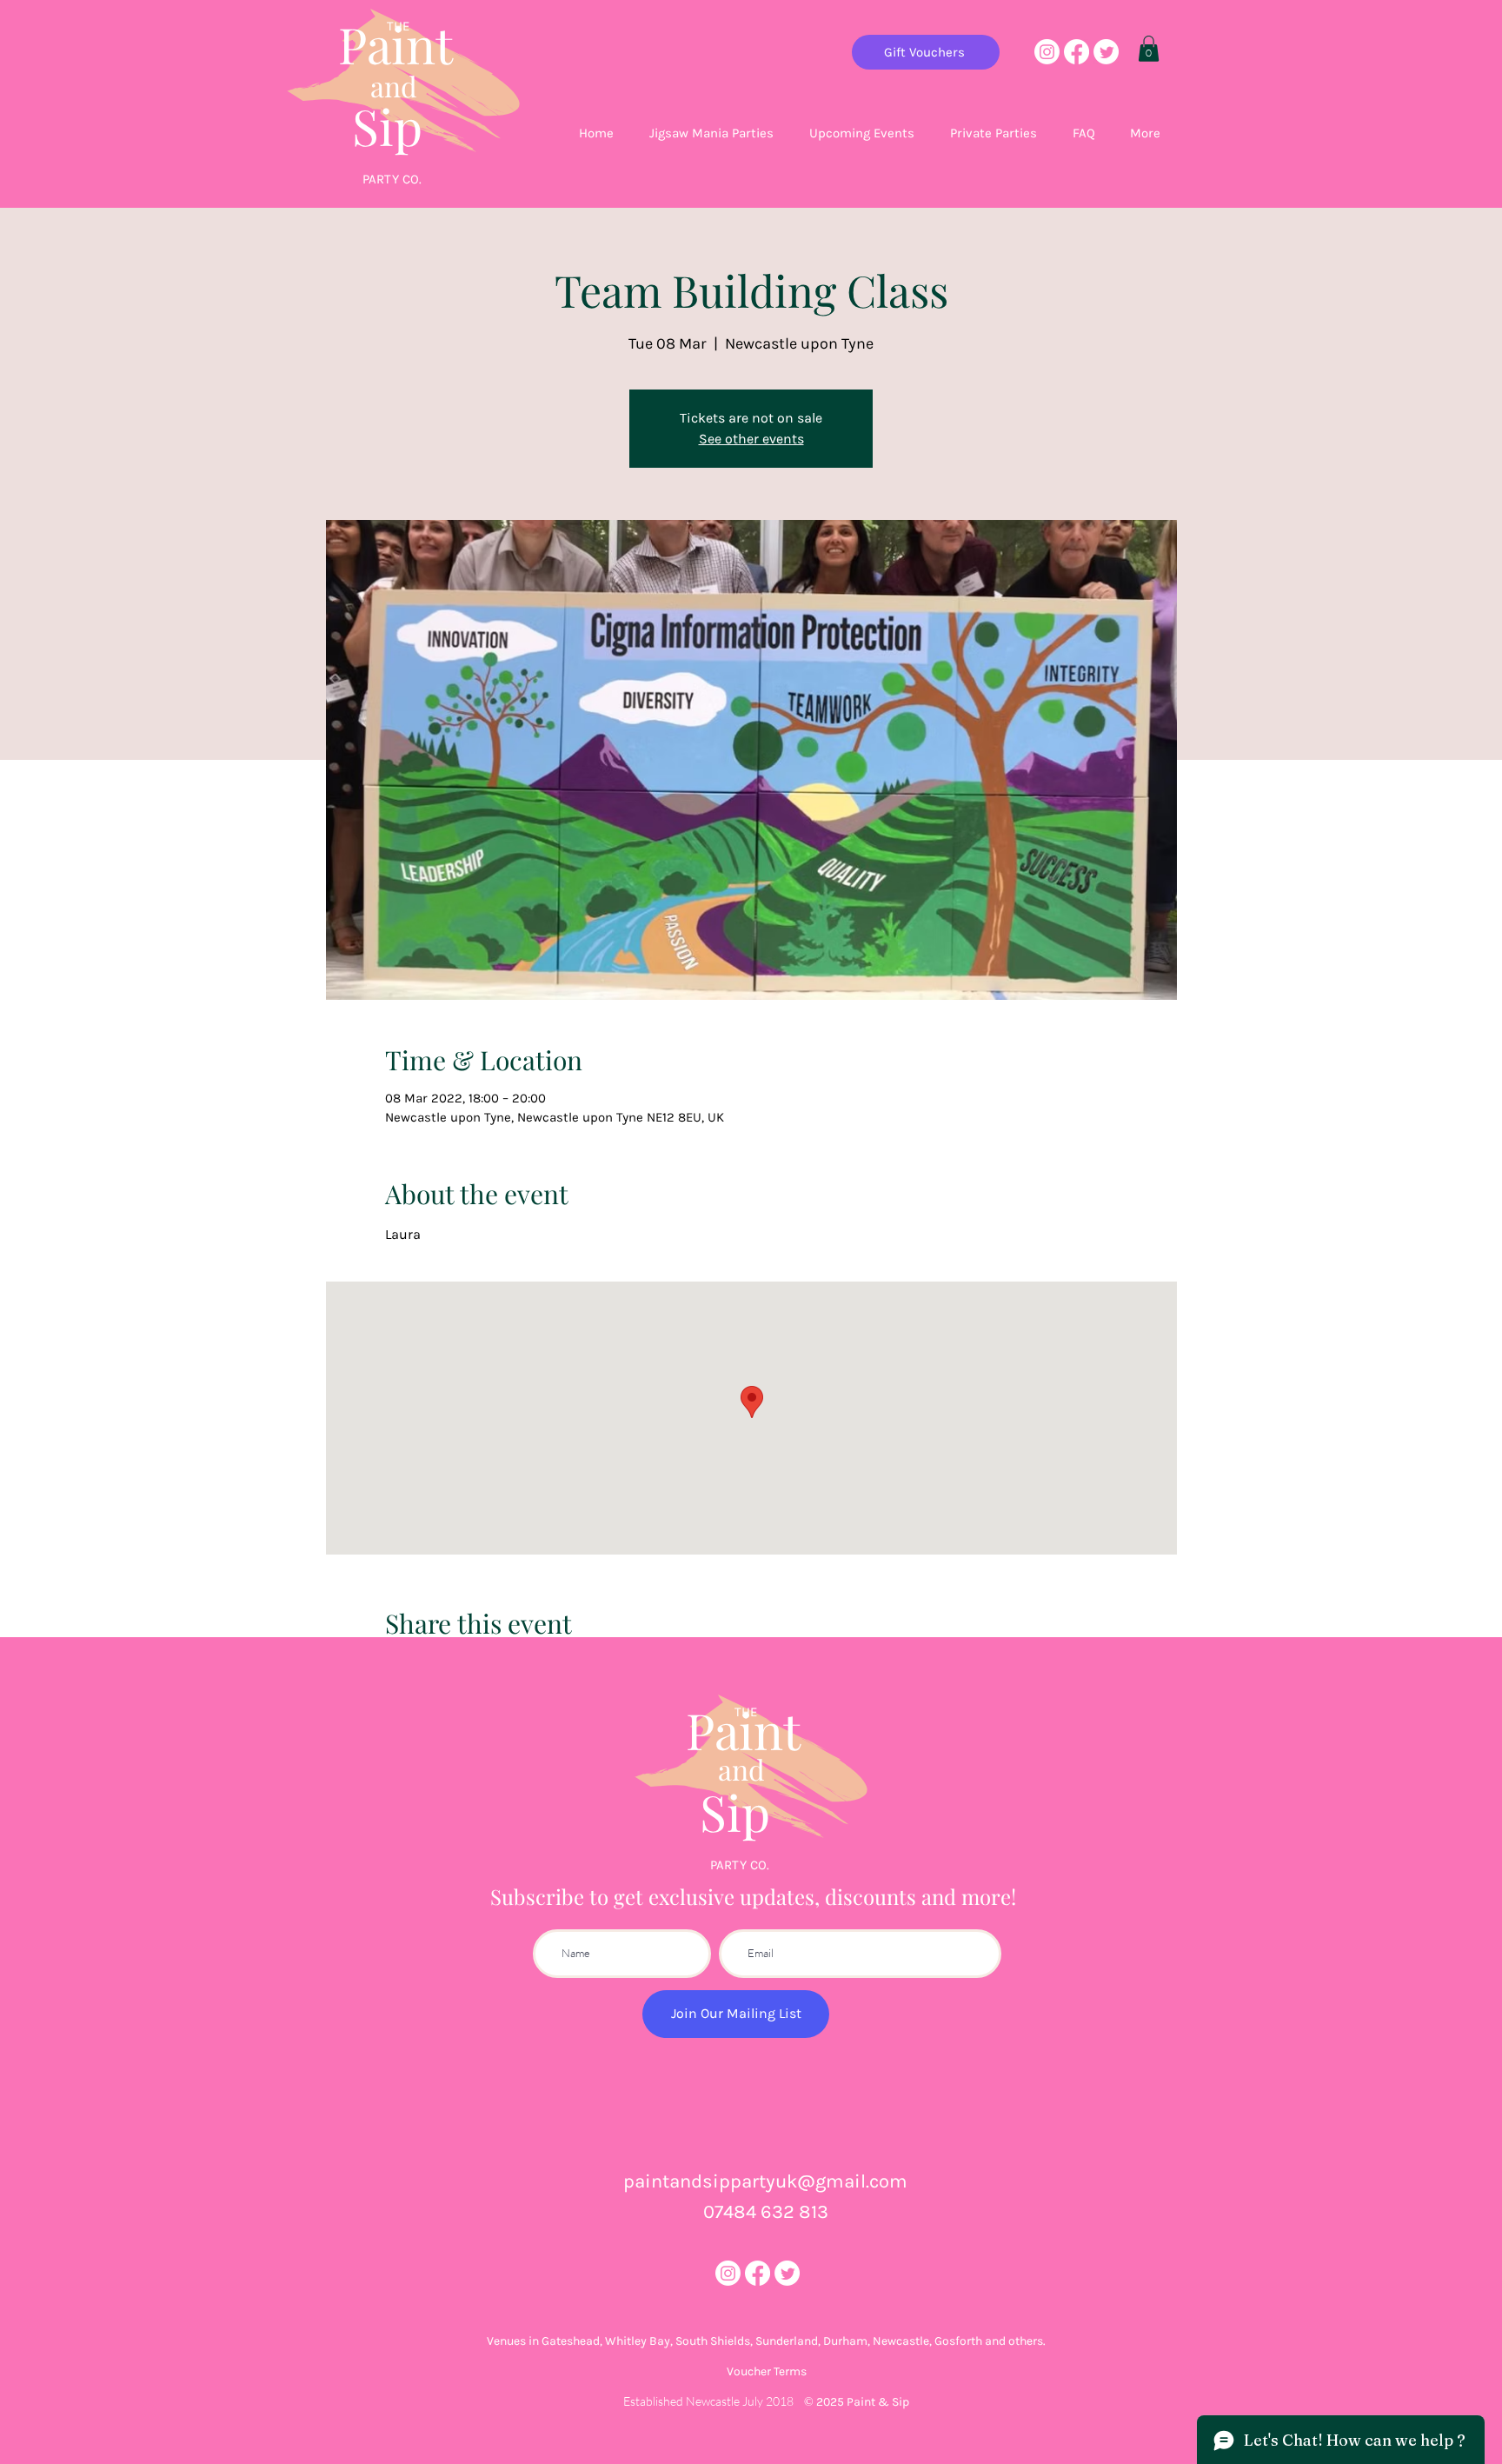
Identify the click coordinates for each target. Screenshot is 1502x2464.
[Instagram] (1047, 52)
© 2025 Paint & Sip (857, 2402)
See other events (751, 439)
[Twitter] (1106, 52)
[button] (1149, 49)
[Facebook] (1077, 52)
